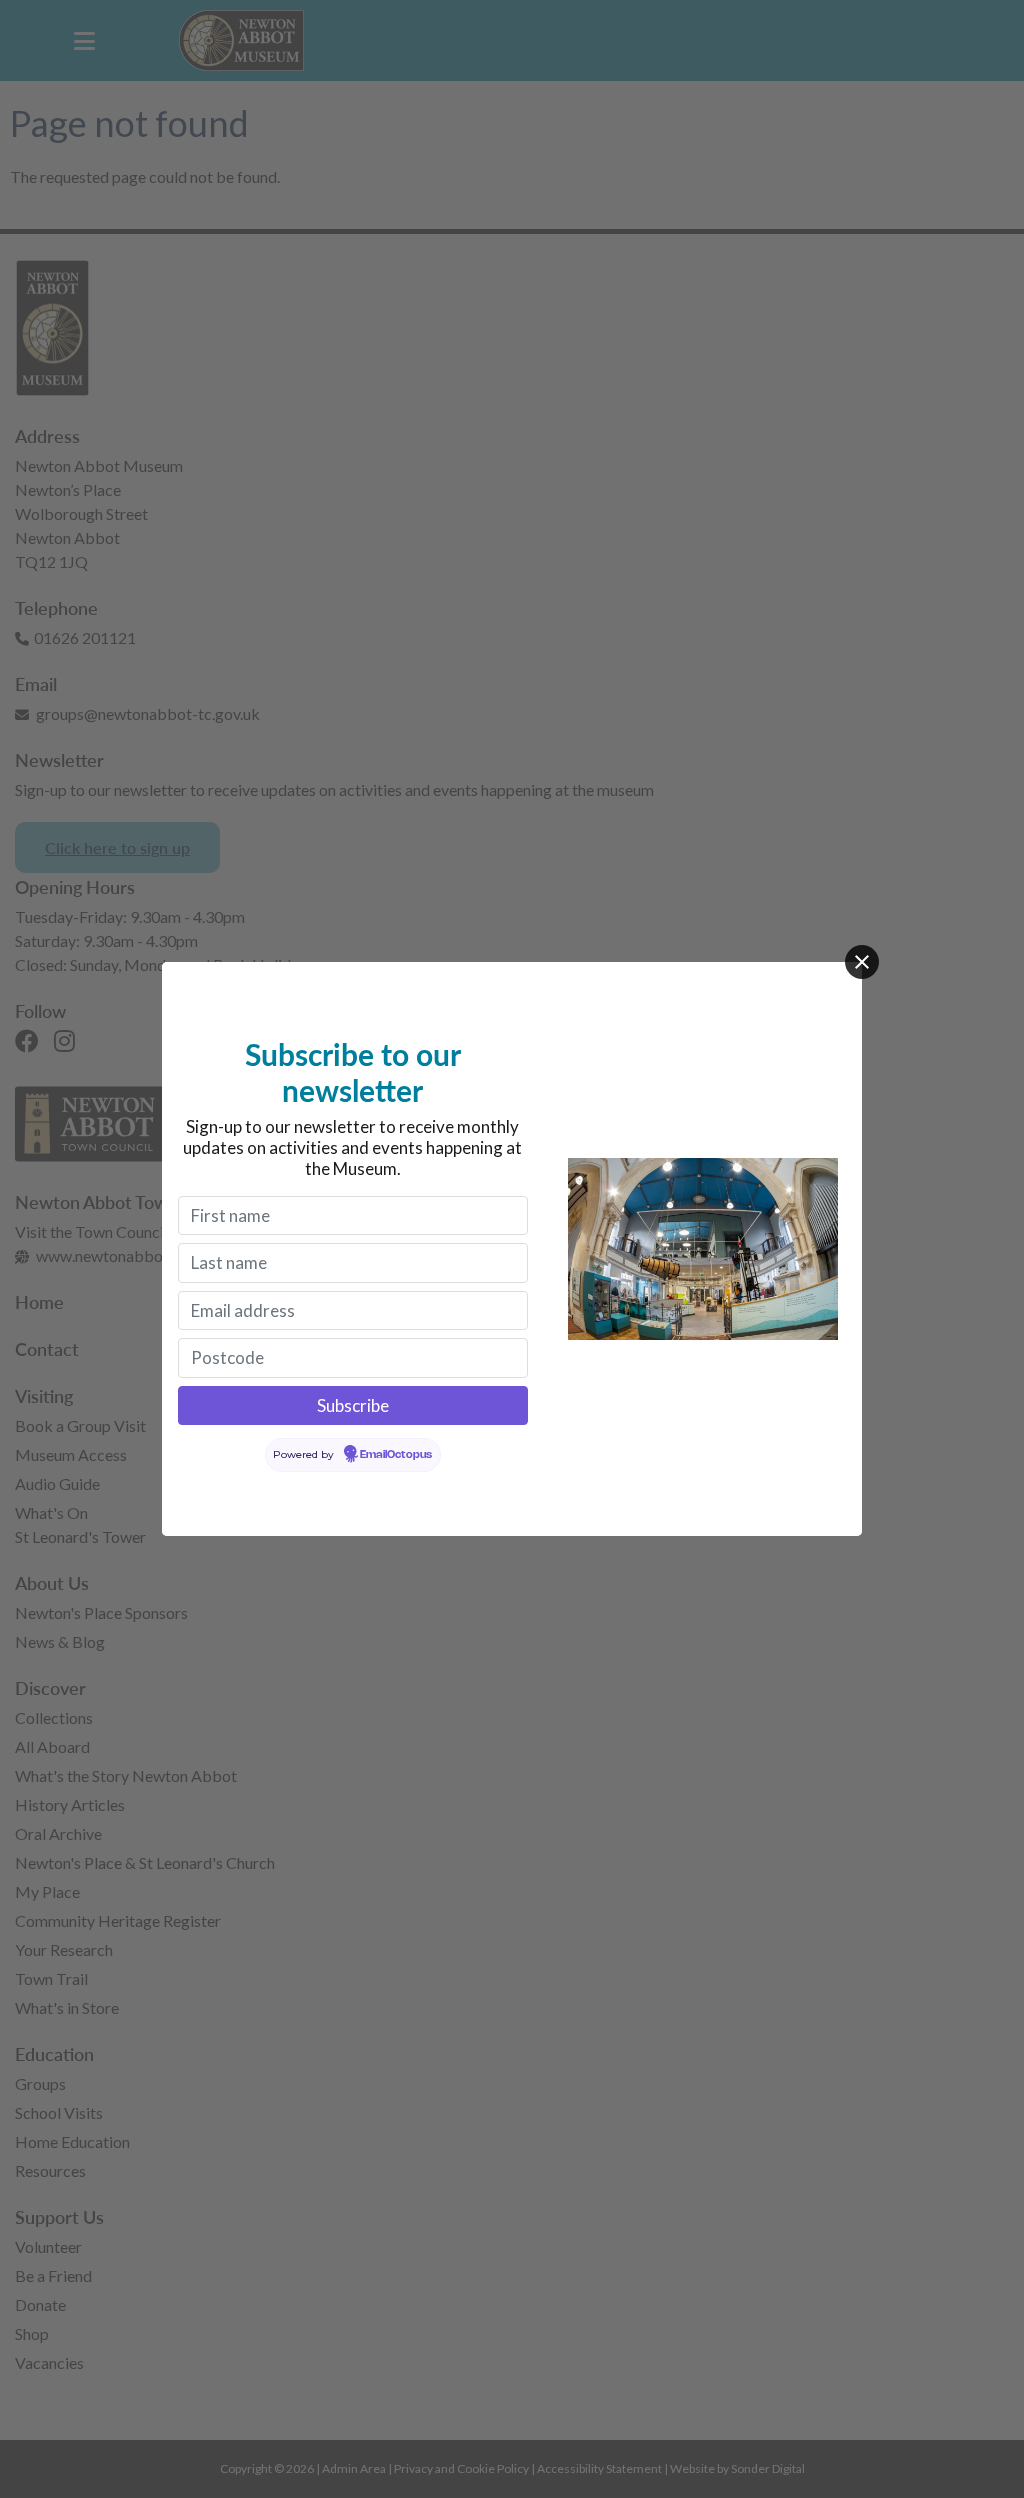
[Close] (862, 962)
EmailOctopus (396, 1455)
